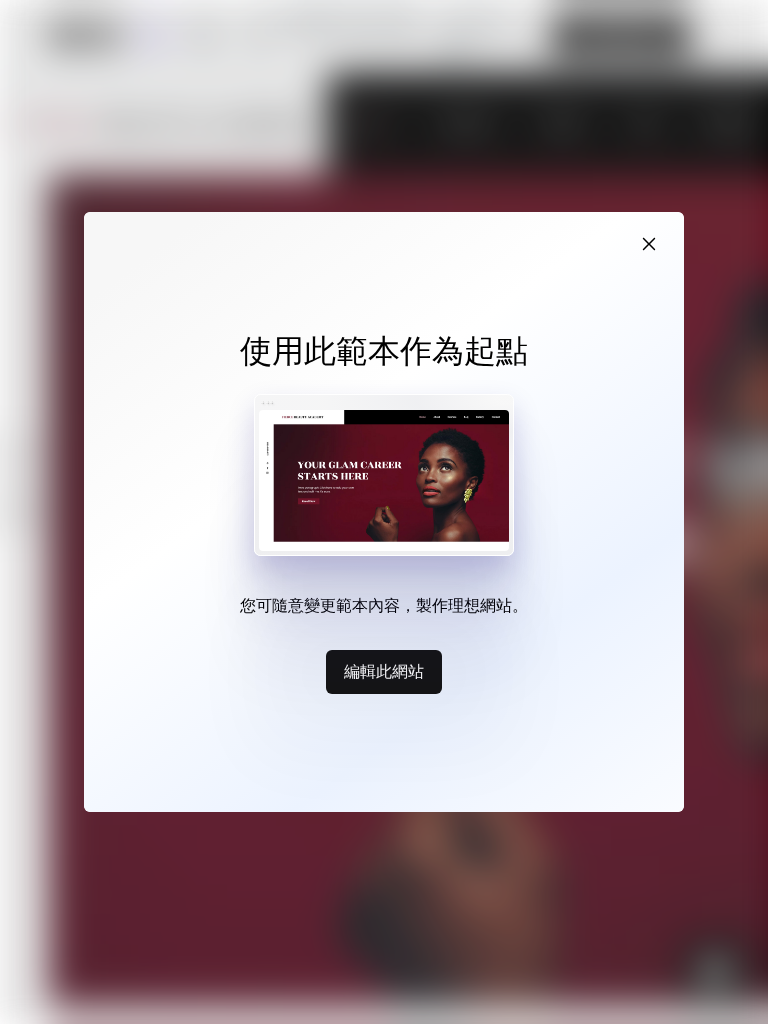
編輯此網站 (384, 671)
